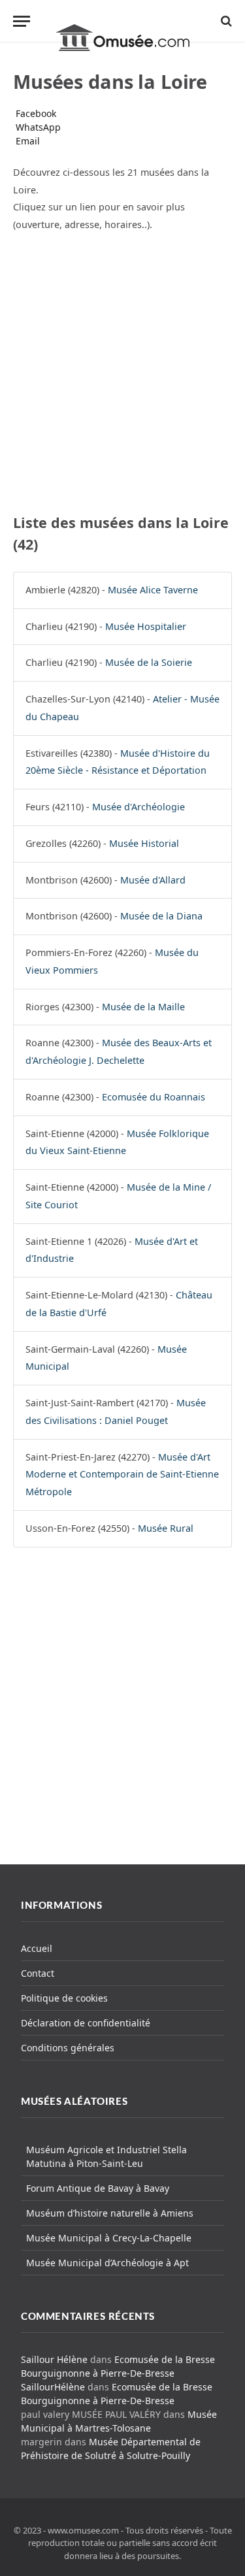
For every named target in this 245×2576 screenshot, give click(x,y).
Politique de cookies (64, 1998)
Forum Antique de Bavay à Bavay (98, 2188)
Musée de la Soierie (149, 662)
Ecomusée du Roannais (154, 1097)
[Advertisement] (122, 371)
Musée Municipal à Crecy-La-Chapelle (109, 2238)
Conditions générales (68, 2048)
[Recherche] (225, 21)
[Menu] (22, 21)
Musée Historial (144, 843)
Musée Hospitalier (146, 626)
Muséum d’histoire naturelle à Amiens (110, 2213)
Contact (38, 1973)
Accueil (37, 1948)
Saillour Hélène (54, 2359)
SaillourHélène (53, 2387)
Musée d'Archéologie (139, 807)
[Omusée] (122, 21)
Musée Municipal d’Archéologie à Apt (107, 2263)
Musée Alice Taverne (153, 590)
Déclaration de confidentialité (86, 2023)
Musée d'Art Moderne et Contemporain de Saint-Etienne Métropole (122, 1475)
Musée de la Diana (161, 916)
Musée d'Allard (153, 880)
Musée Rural (166, 1528)
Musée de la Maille (143, 1007)
